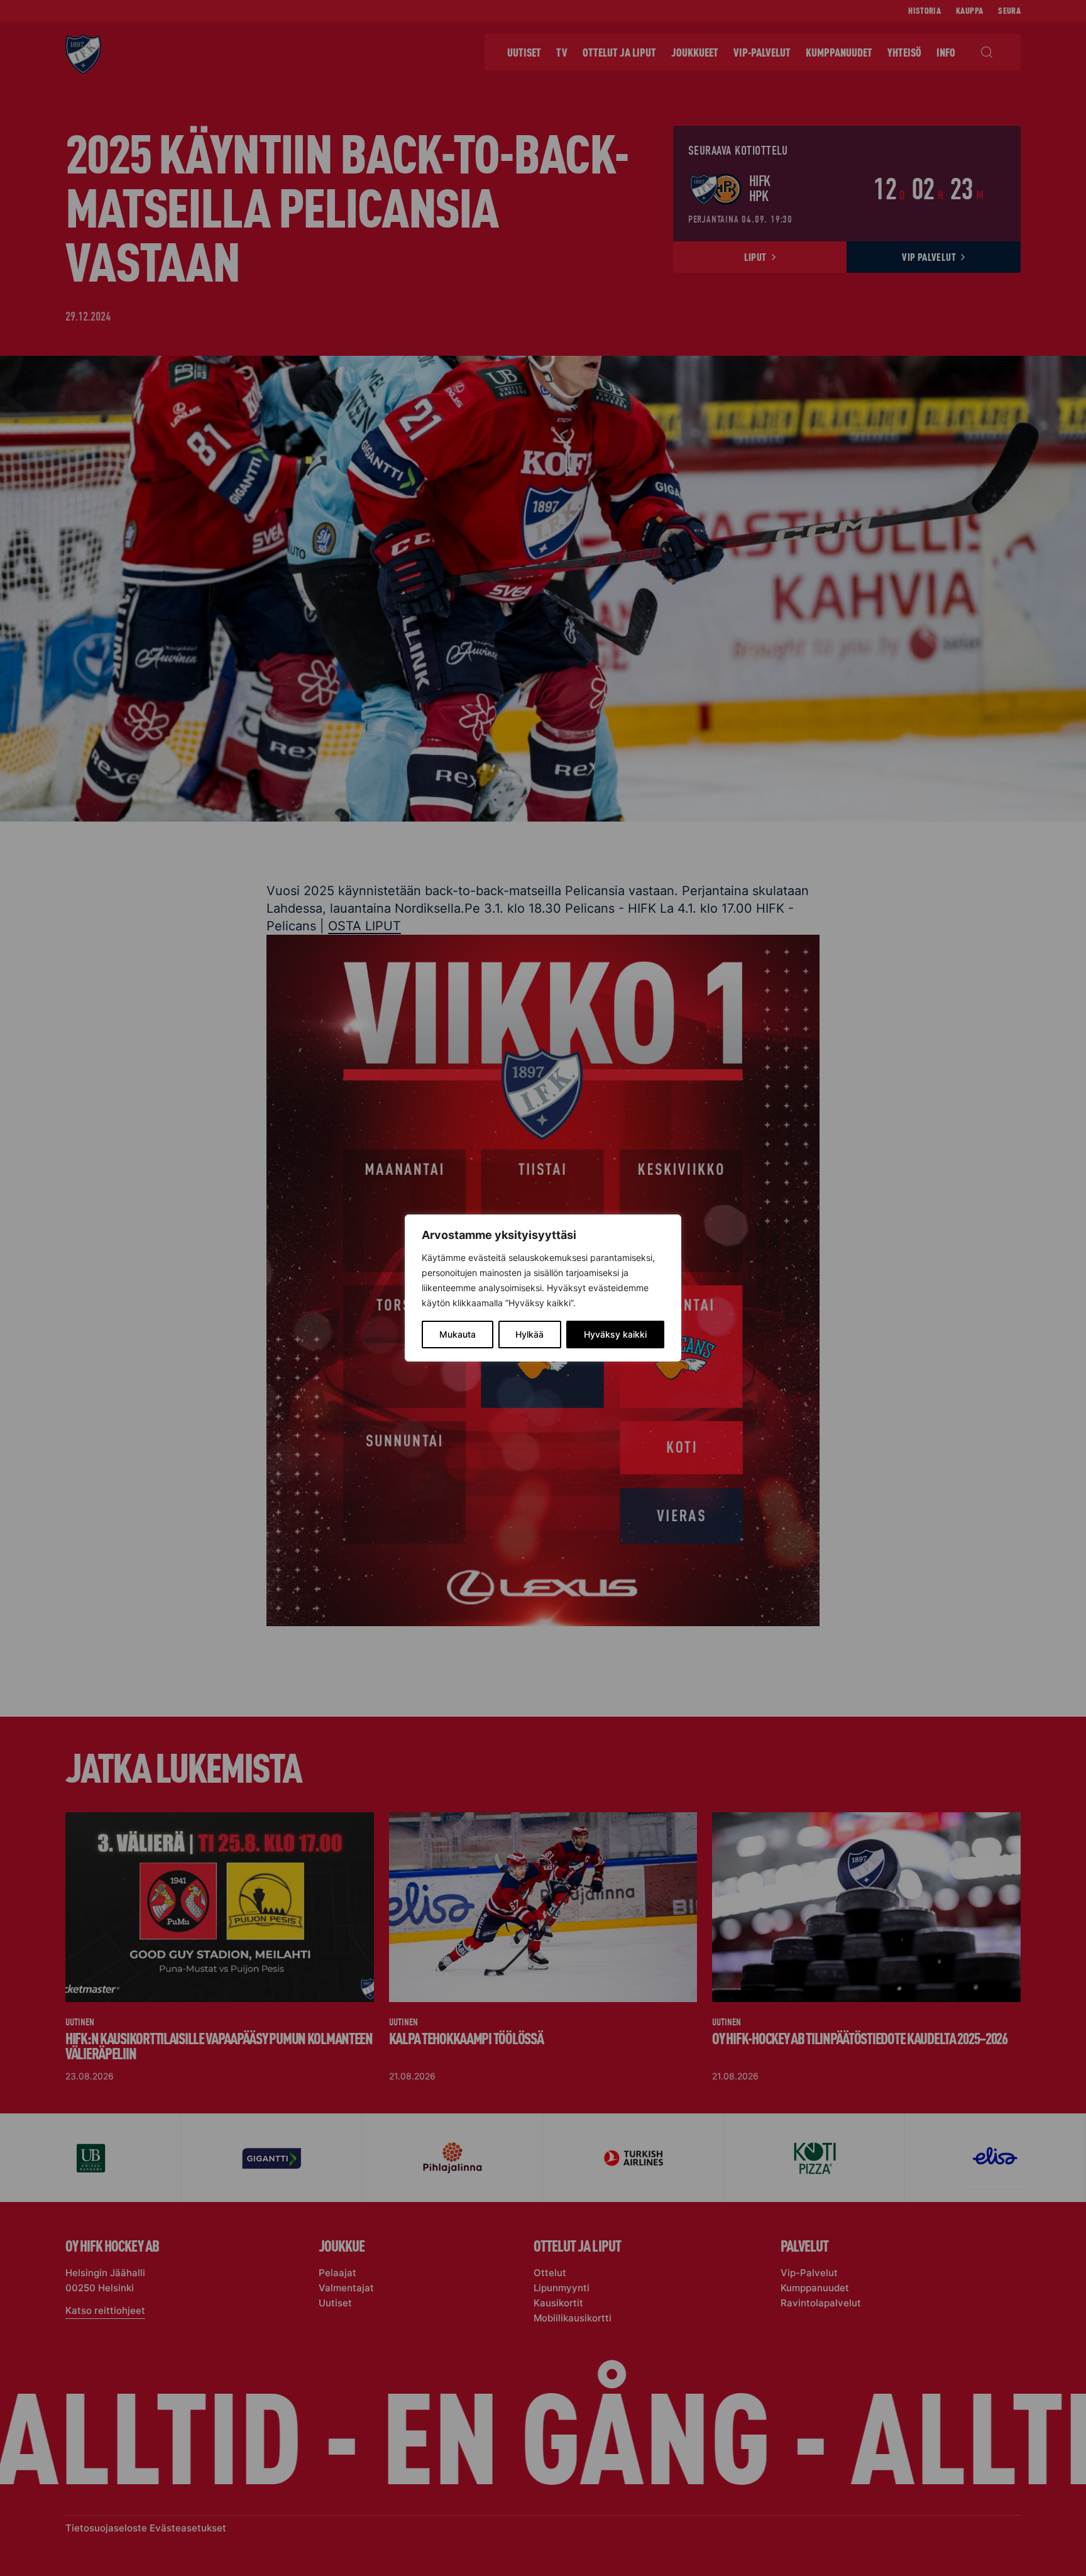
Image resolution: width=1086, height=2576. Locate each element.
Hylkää (529, 1334)
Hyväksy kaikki (615, 1334)
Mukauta (458, 1334)
